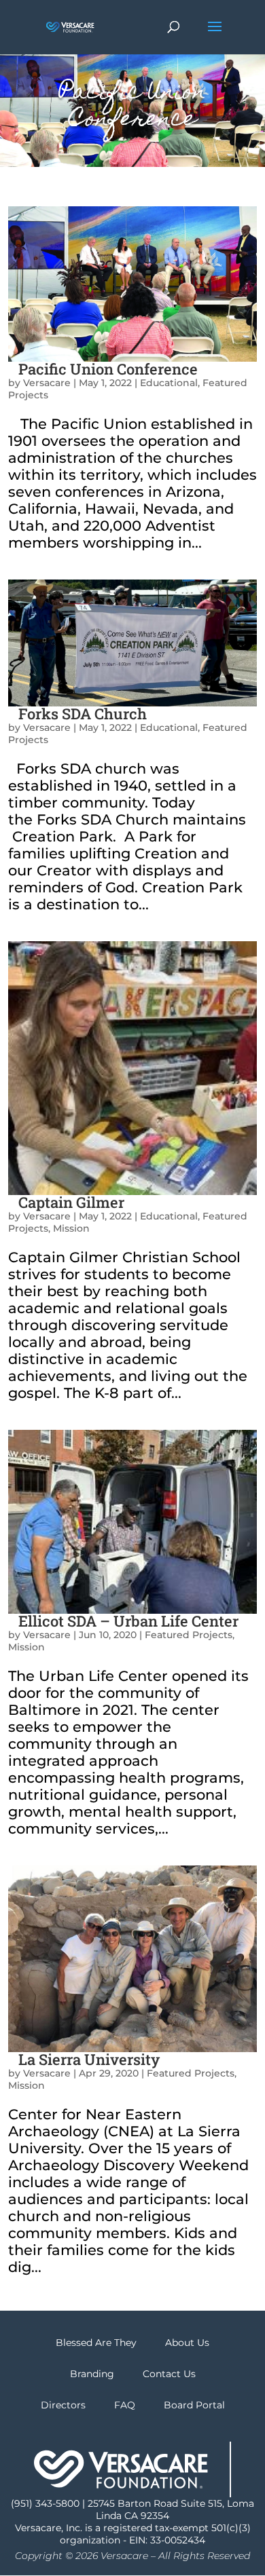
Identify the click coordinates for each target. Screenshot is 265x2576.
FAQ (125, 2405)
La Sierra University (89, 2059)
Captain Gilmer (71, 1202)
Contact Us (169, 2374)
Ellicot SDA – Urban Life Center (128, 1621)
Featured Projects (189, 1635)
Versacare (47, 383)
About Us (187, 2343)
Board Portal (194, 2405)
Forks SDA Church (83, 714)
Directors (63, 2405)
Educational (169, 383)
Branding (92, 2374)
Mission (71, 1228)
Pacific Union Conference (108, 369)
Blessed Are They (96, 2343)
